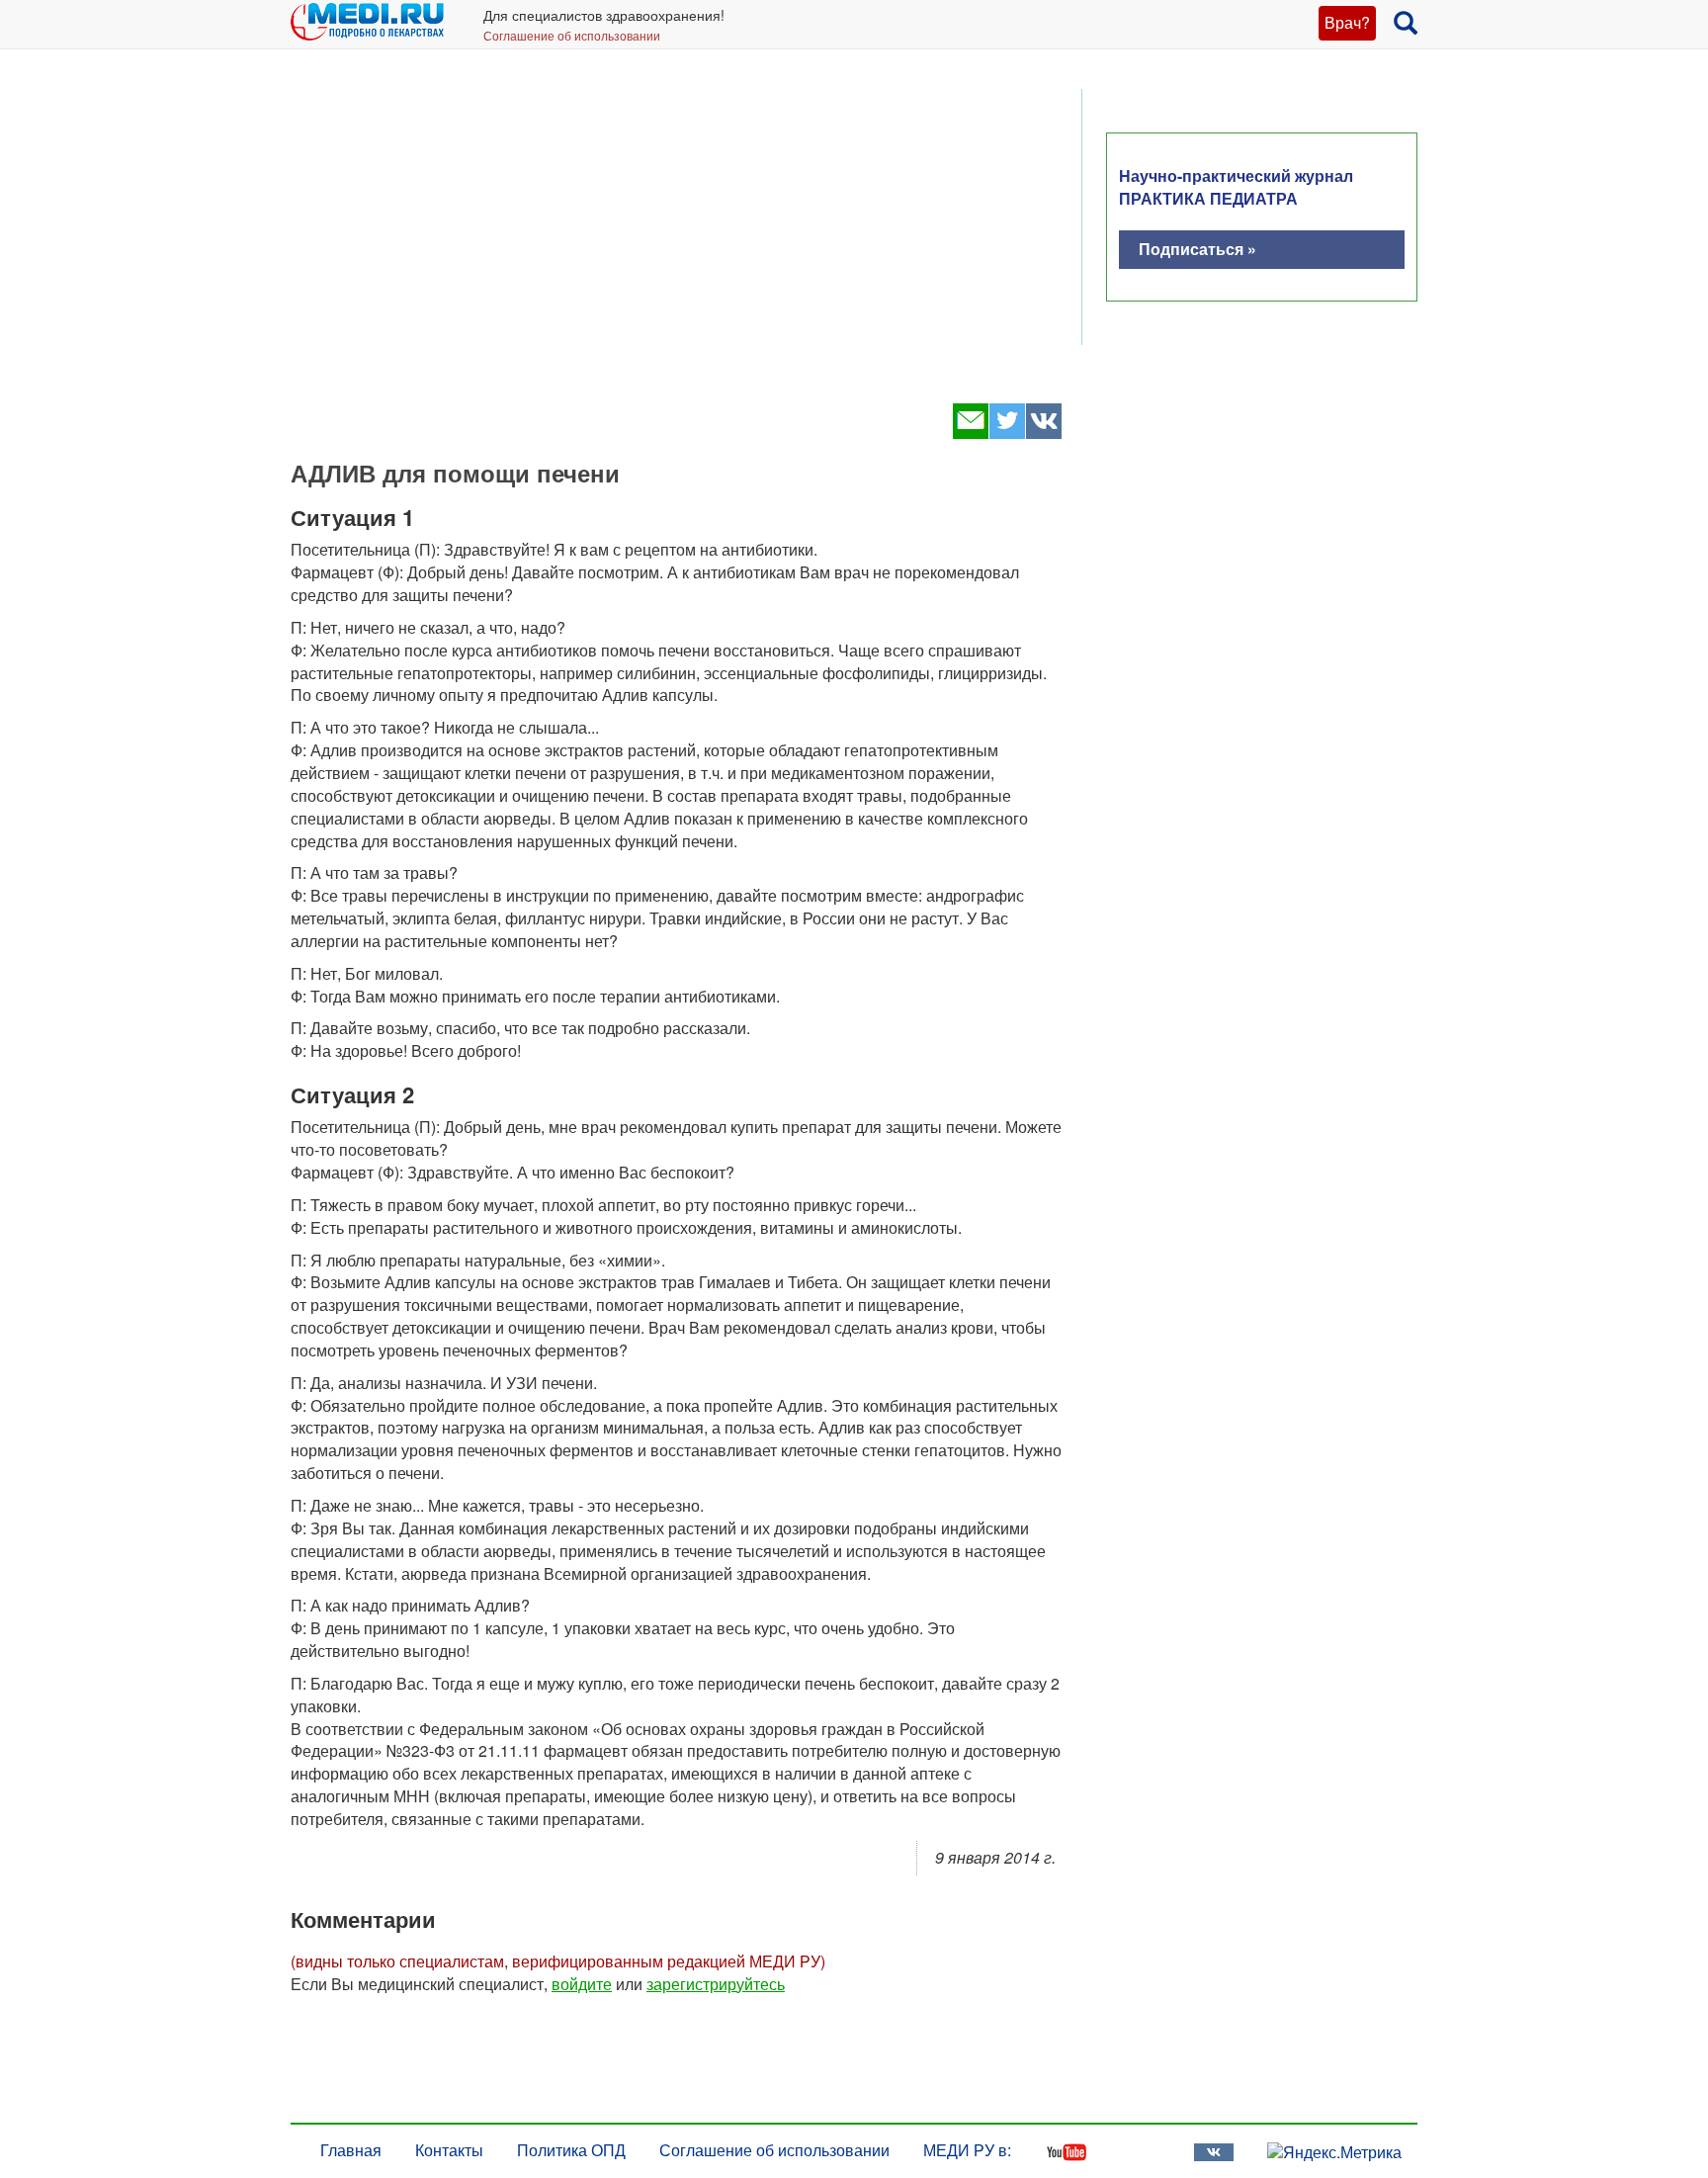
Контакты (449, 2150)
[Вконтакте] (1043, 433)
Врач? (1347, 22)
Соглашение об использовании (572, 35)
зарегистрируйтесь (716, 1984)
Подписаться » (1197, 249)
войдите (582, 1984)
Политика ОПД (571, 2150)
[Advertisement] (676, 237)
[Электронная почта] (970, 433)
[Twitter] (1007, 433)
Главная (351, 2150)
